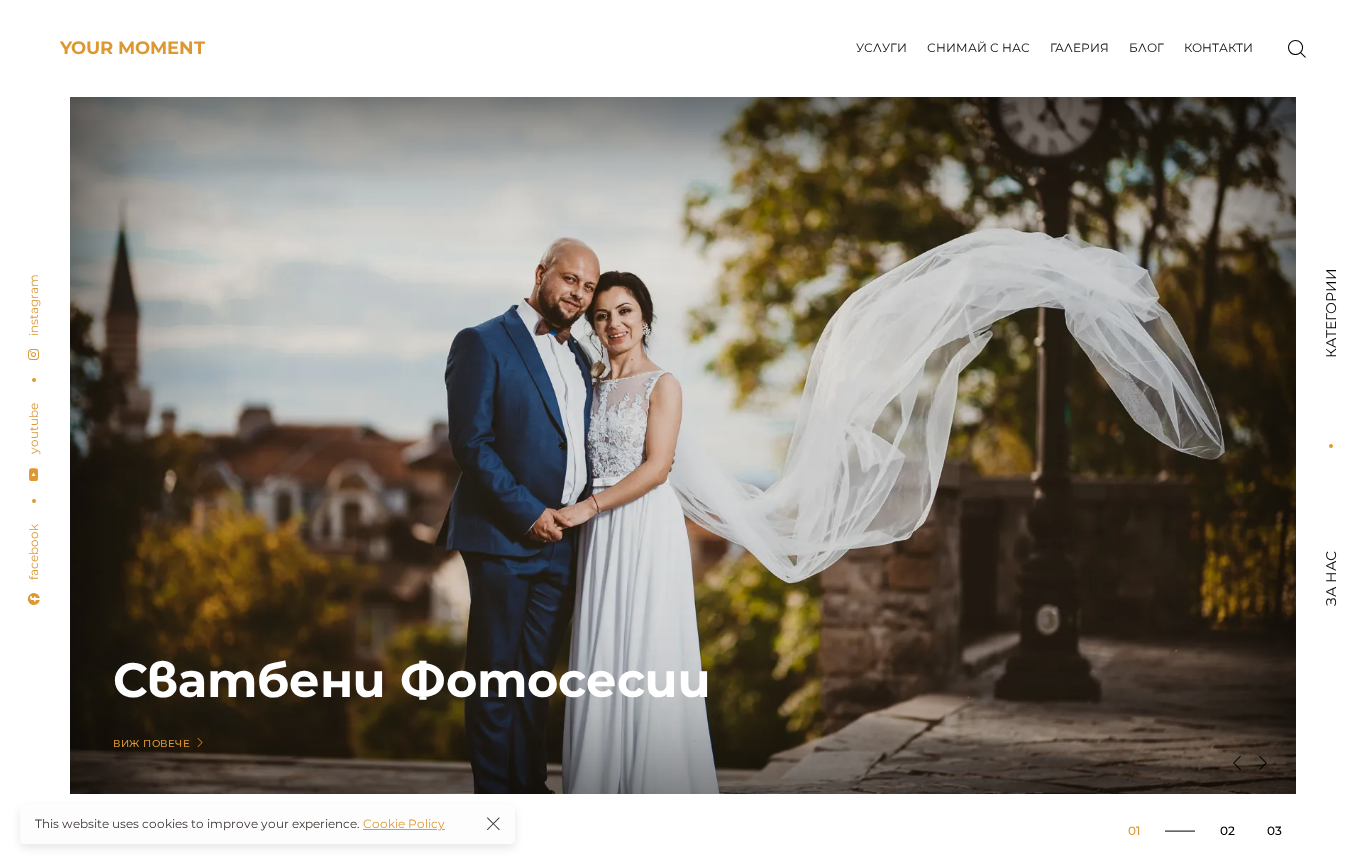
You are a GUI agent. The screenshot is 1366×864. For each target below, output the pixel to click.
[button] (1237, 763)
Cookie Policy (404, 823)
